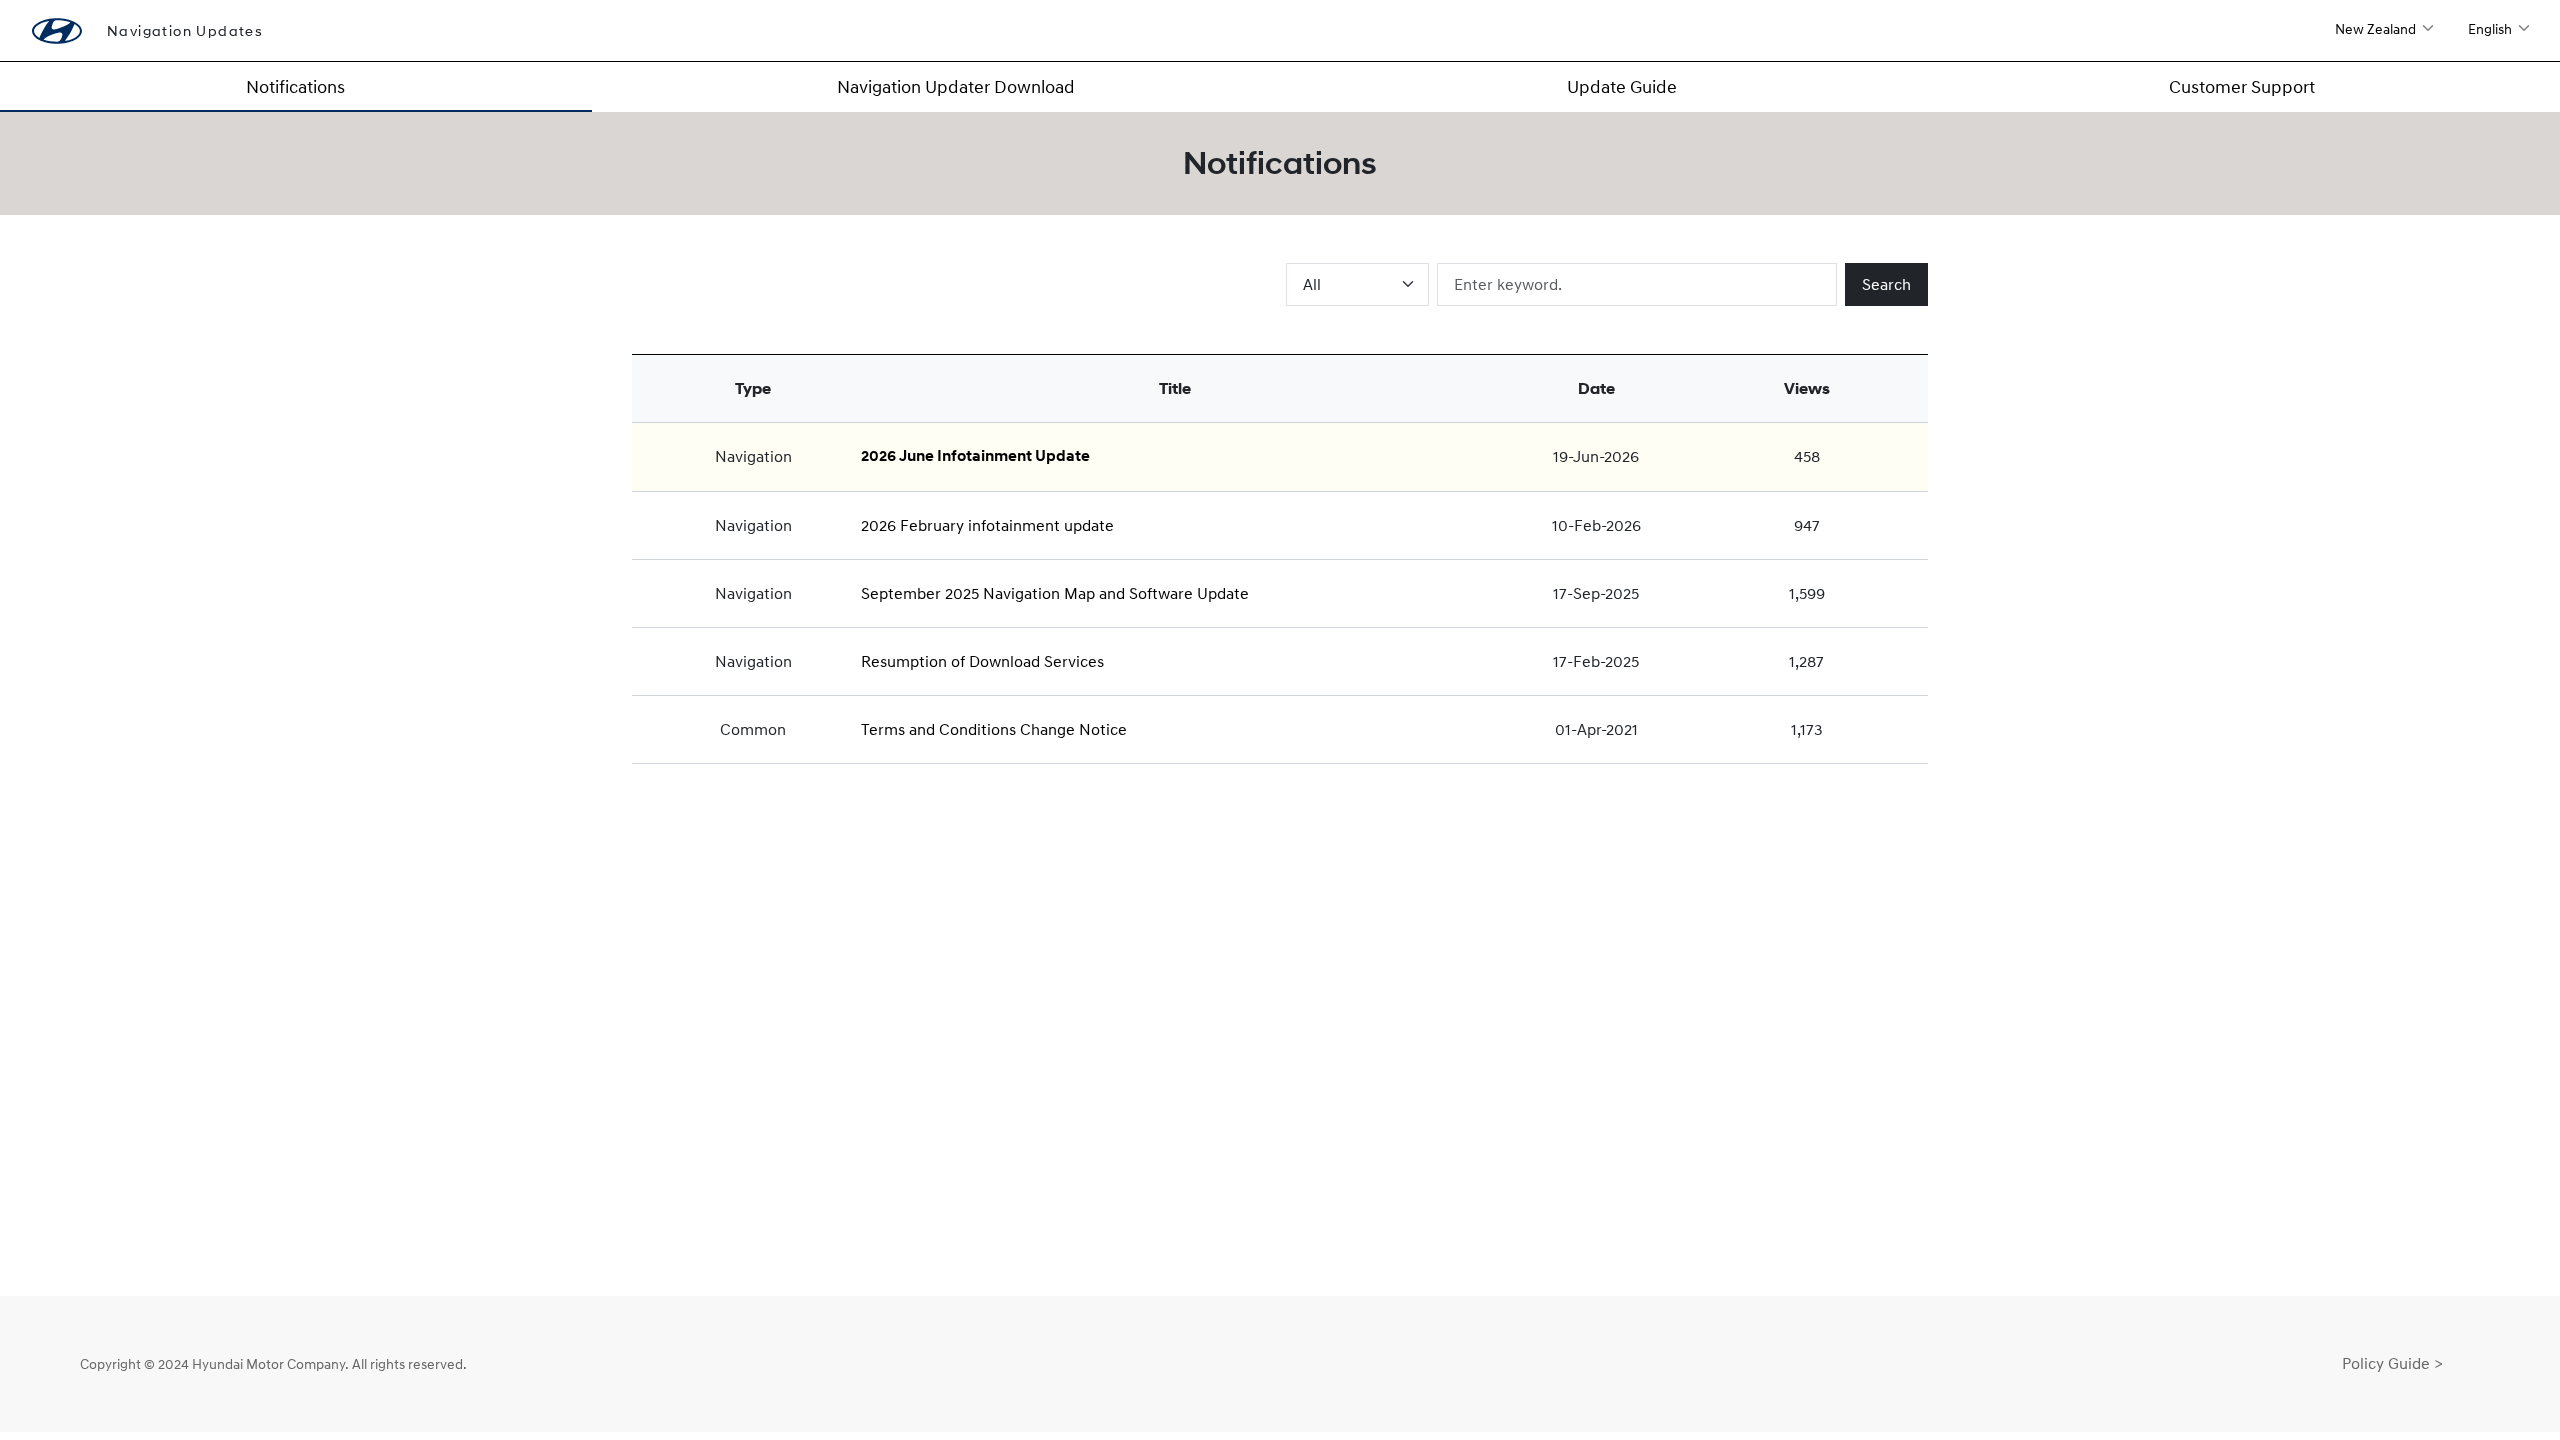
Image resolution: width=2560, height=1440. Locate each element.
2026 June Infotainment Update (975, 456)
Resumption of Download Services (982, 661)
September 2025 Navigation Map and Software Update (1055, 593)
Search (1886, 284)
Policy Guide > (2392, 1363)
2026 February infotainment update (987, 525)
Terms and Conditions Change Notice (994, 729)
